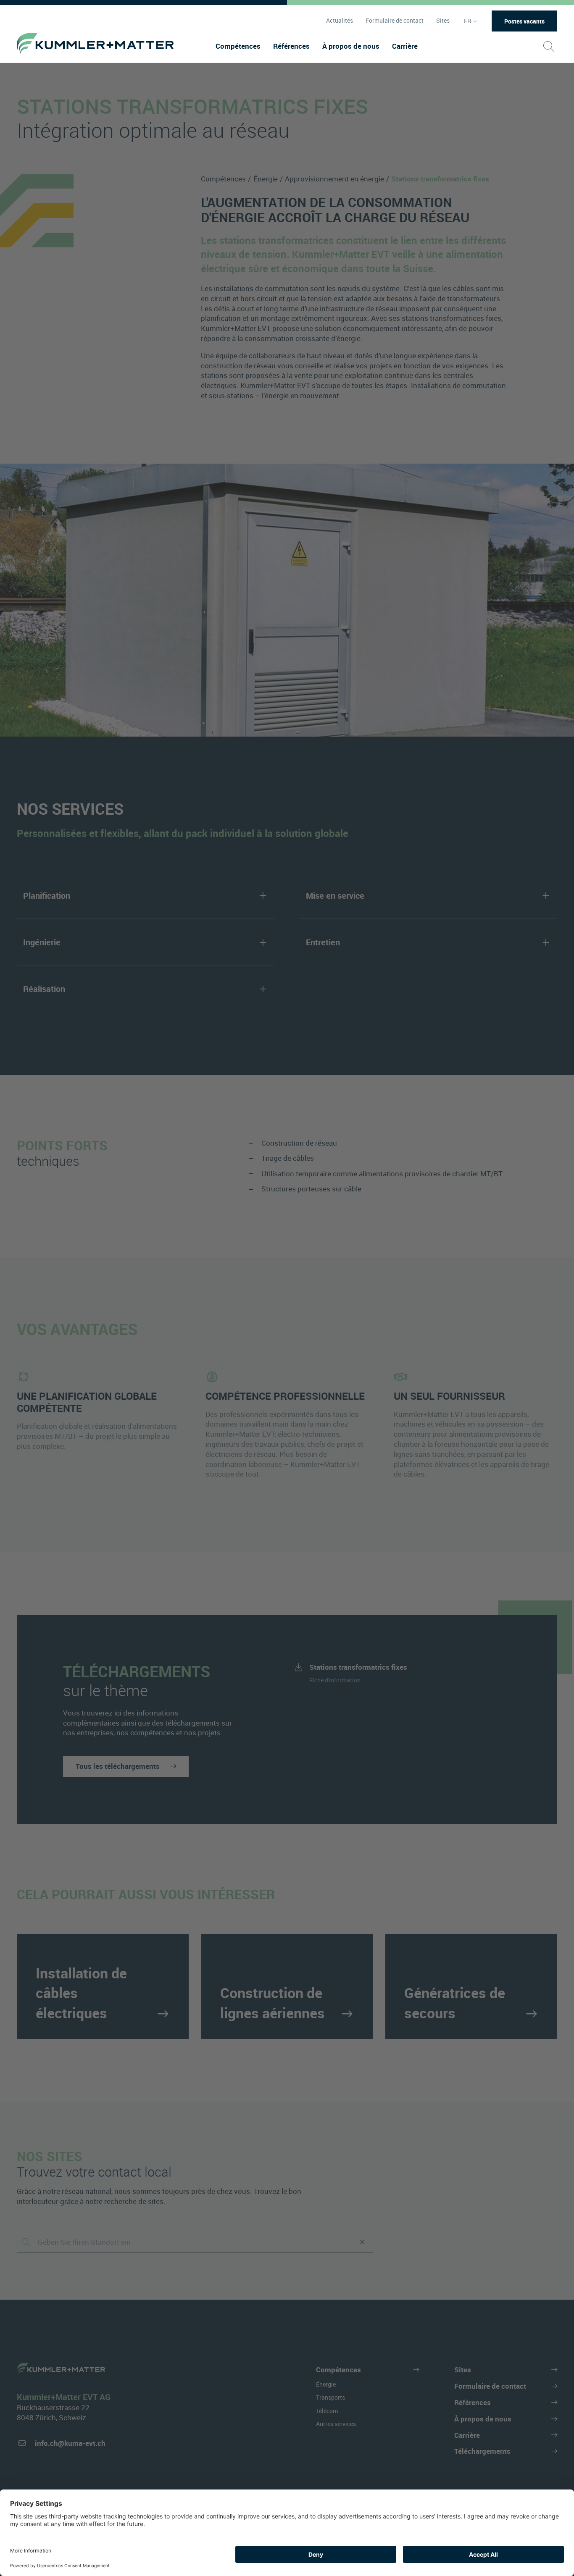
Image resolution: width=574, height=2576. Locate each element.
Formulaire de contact (395, 21)
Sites (443, 21)
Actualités (340, 21)
